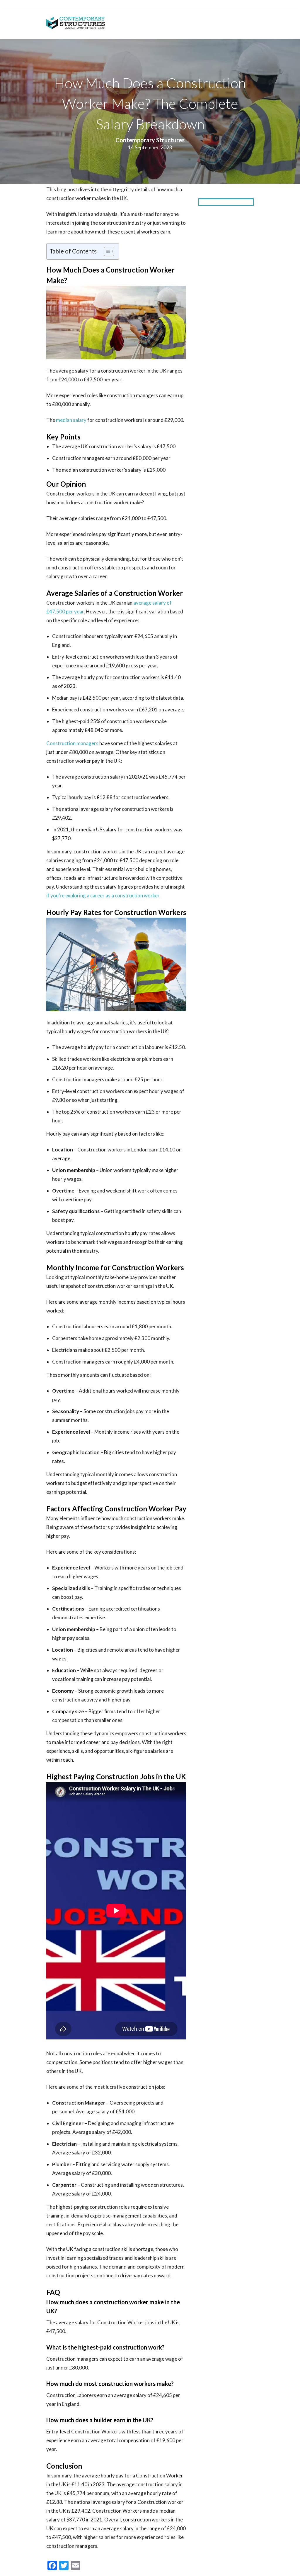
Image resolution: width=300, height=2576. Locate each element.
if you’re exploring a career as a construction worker (103, 895)
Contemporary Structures (150, 140)
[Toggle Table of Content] (106, 251)
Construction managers (72, 743)
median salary (71, 420)
